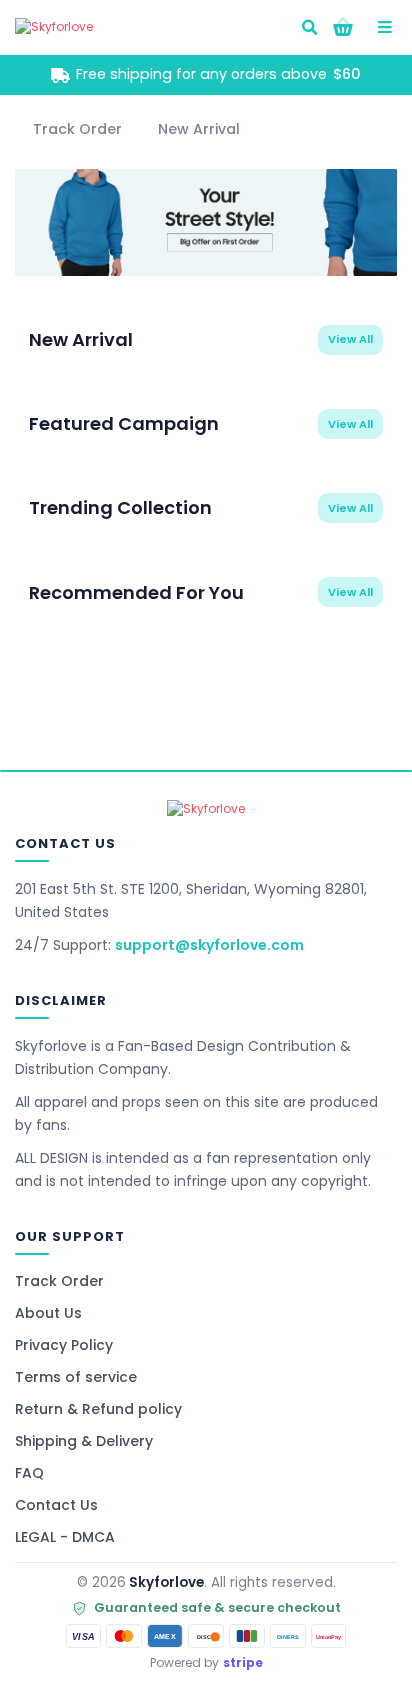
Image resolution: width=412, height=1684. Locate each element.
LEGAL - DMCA (65, 1537)
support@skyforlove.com (209, 945)
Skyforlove (166, 1582)
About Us (48, 1313)
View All (350, 339)
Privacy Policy (64, 1345)
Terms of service (76, 1377)
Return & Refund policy (98, 1409)
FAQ (29, 1473)
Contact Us (56, 1505)
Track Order (59, 1281)
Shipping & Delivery (84, 1441)
